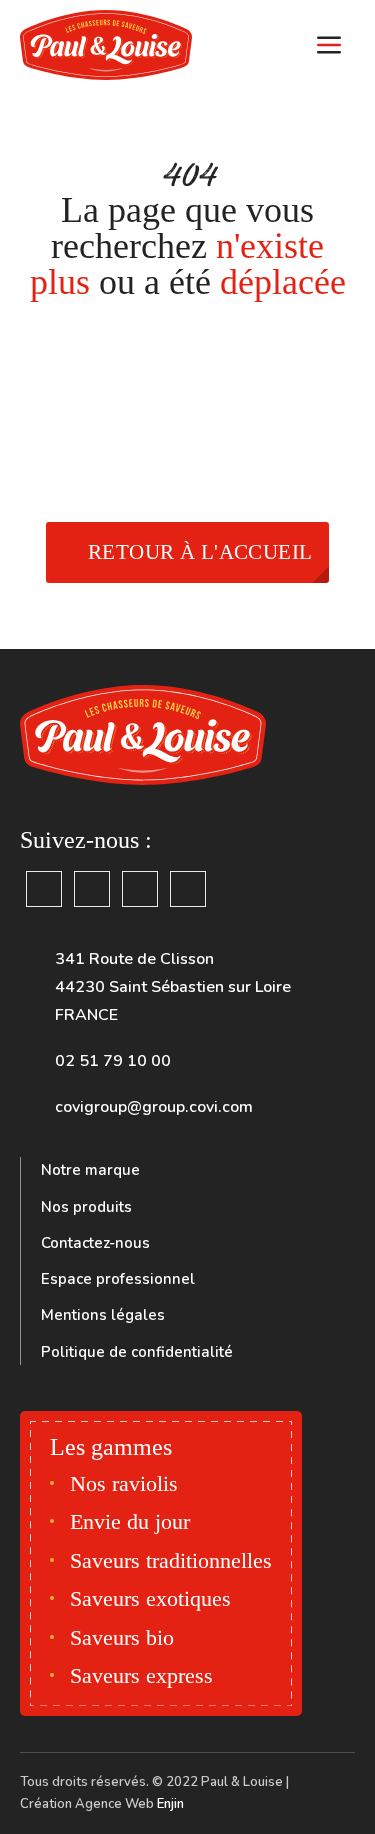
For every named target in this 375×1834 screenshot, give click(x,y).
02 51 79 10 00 (113, 1061)
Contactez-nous (95, 1243)
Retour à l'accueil (200, 552)
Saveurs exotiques (150, 1598)
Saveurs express (141, 1675)
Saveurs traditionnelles (171, 1560)
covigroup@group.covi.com (154, 1107)
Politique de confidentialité (137, 1352)
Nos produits (86, 1207)
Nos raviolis (124, 1483)
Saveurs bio (122, 1637)
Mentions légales (103, 1315)
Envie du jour (130, 1521)
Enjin (170, 1804)
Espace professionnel (118, 1279)
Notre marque (90, 1170)
